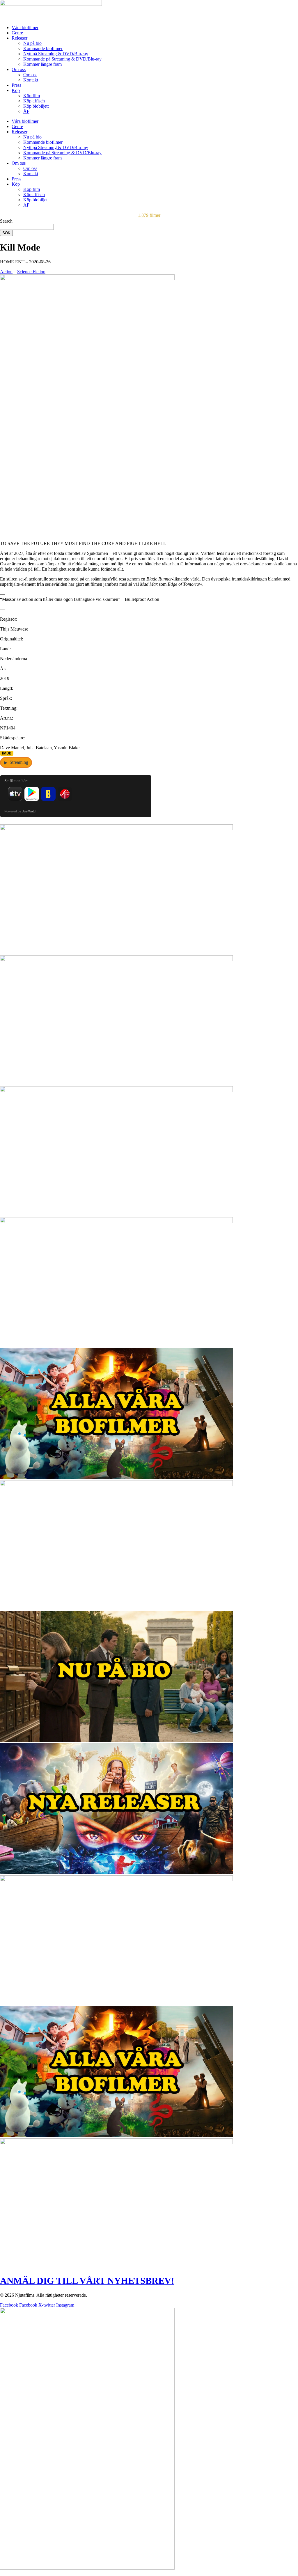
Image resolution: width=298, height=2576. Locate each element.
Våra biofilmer (25, 27)
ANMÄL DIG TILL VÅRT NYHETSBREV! (87, 2281)
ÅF (26, 111)
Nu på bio (32, 43)
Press (16, 85)
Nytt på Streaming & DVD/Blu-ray (56, 54)
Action (6, 272)
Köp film (32, 96)
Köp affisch (34, 101)
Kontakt (31, 80)
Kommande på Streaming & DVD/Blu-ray (62, 59)
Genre (17, 33)
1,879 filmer (149, 215)
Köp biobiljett (36, 106)
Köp (16, 90)
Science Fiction (31, 272)
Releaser (19, 38)
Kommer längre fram (42, 64)
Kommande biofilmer (43, 48)
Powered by (21, 811)
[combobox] (27, 227)
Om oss (19, 69)
